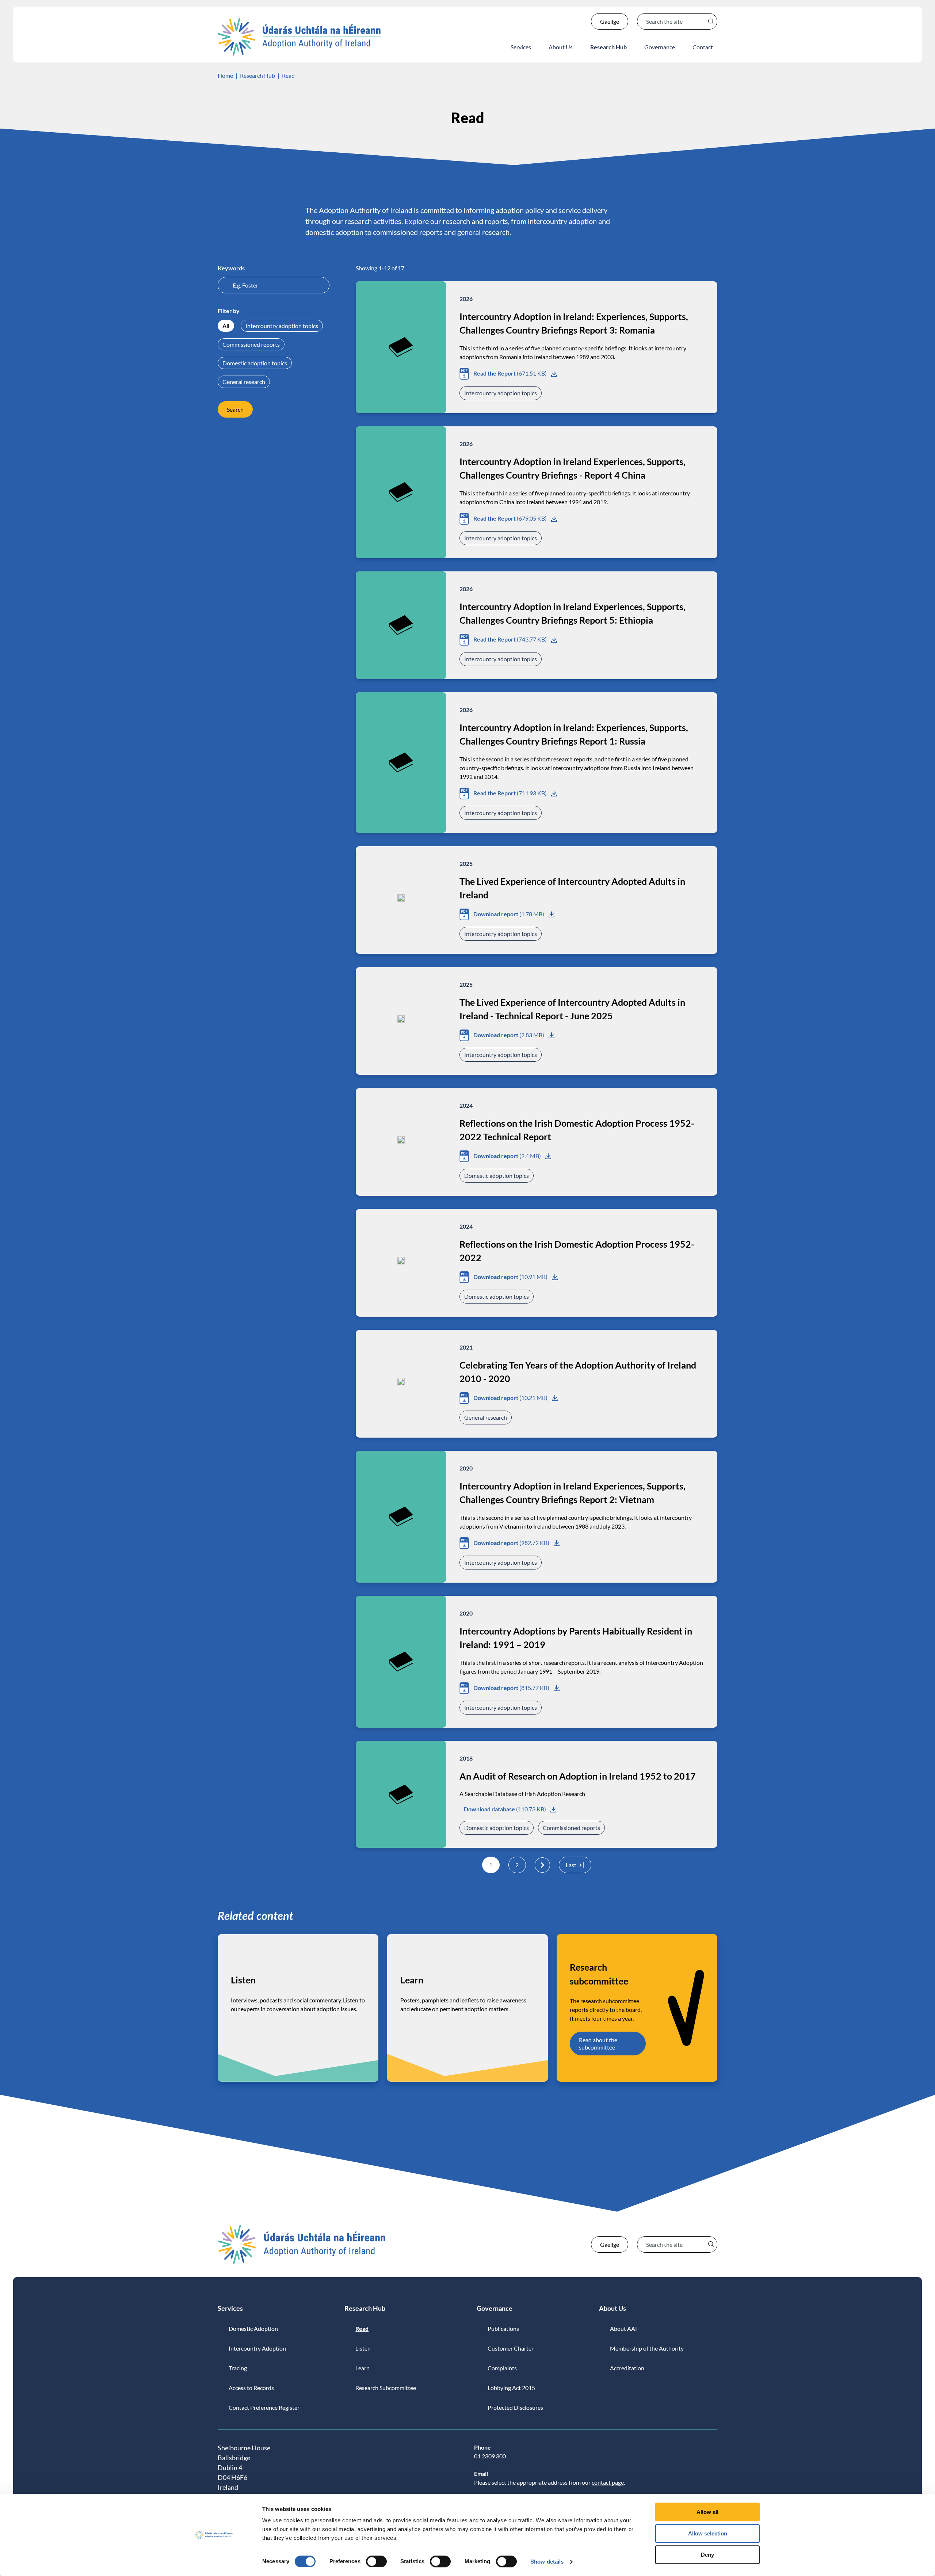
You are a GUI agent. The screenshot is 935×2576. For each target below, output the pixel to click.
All (226, 326)
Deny (707, 2555)
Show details (547, 2562)
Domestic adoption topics (255, 363)
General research (244, 382)
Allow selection (708, 2533)
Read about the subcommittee (598, 2043)
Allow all (707, 2512)
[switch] (376, 2561)
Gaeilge (610, 21)
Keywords (231, 268)
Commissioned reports (251, 344)
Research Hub (257, 75)
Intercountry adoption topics (282, 326)
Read (288, 75)
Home (225, 75)
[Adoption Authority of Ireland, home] (299, 37)
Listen (243, 1980)
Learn (412, 1980)
